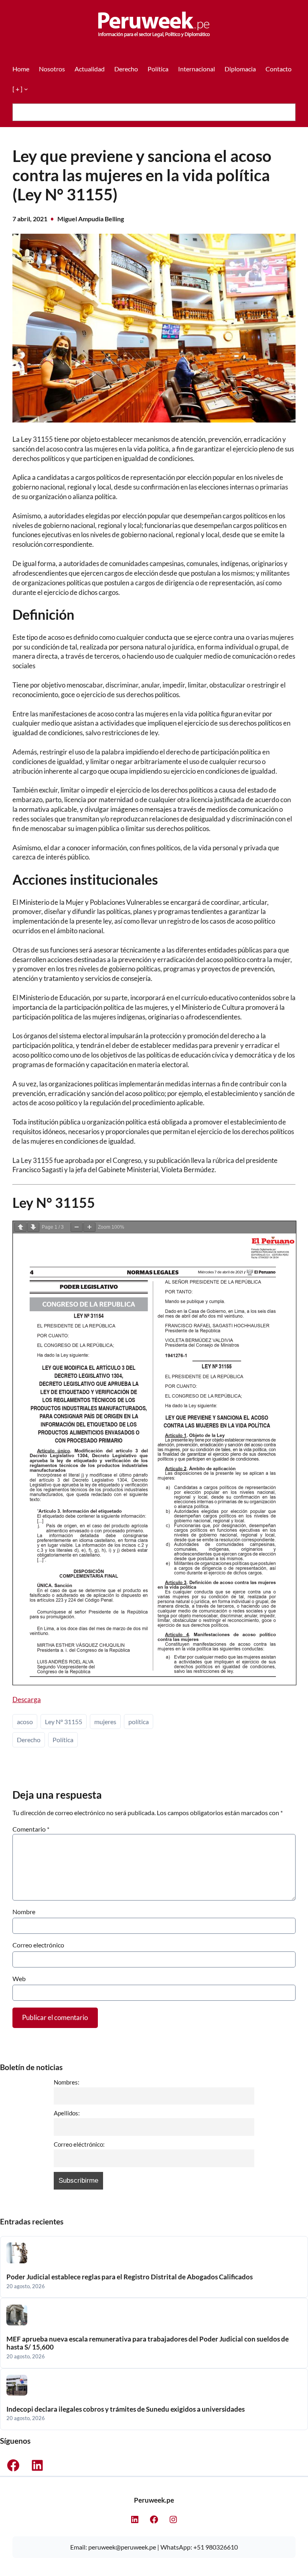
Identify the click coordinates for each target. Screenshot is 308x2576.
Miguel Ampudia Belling (91, 219)
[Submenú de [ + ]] (26, 89)
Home (21, 69)
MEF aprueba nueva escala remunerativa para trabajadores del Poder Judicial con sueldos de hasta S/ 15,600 (148, 2343)
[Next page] (33, 1227)
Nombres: (67, 2082)
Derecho (29, 1740)
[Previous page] (20, 1227)
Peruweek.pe (154, 2500)
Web (19, 1979)
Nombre (24, 1912)
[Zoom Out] (77, 1227)
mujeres (105, 1722)
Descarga (27, 1699)
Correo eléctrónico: (79, 2144)
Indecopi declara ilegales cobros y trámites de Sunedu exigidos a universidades (126, 2409)
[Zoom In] (89, 1227)
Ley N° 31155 (64, 1722)
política (139, 1722)
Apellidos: (67, 2113)
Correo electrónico (38, 1945)
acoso (25, 1722)
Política (63, 1740)
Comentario (31, 1829)
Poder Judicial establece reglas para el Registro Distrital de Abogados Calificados (130, 2277)
